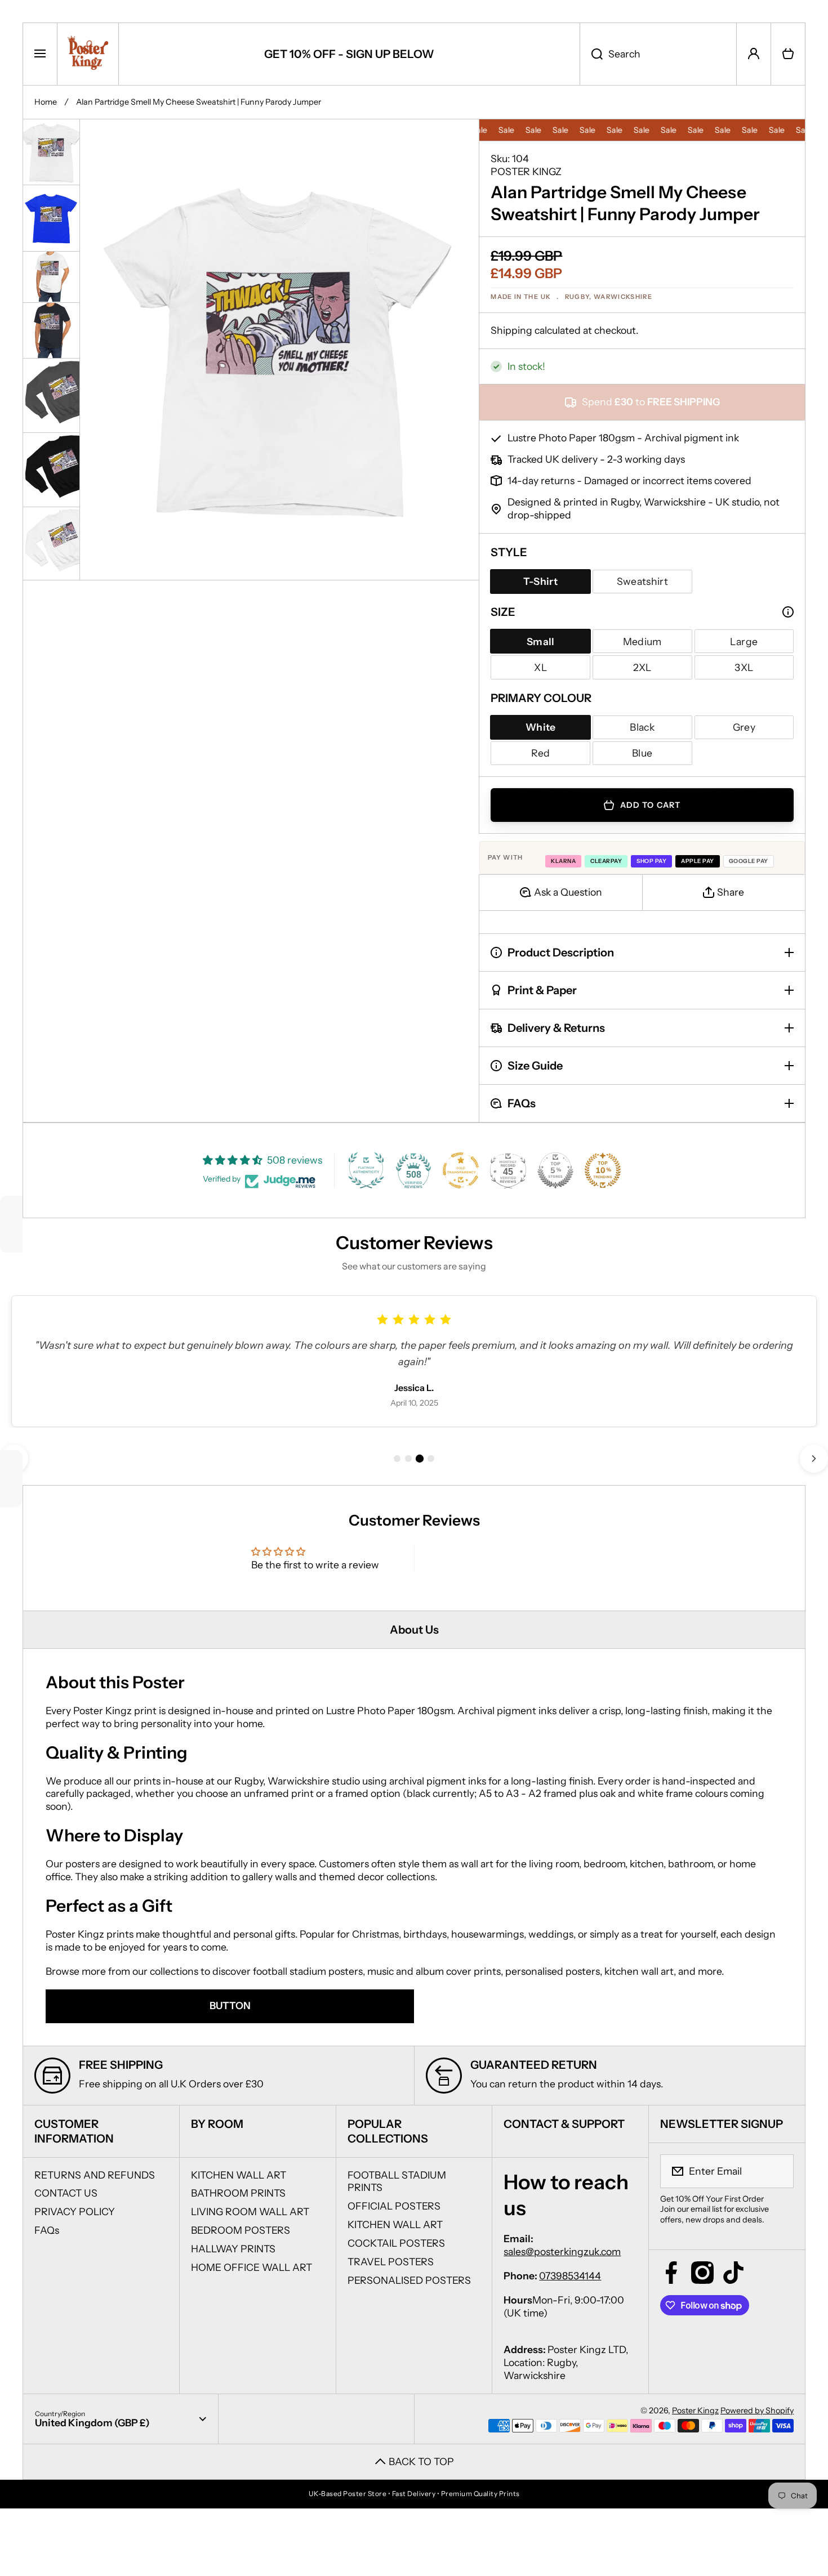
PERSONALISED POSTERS (409, 2280)
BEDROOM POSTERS (241, 2230)
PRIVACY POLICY (75, 2211)
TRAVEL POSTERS (391, 2262)
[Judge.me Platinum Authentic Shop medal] (366, 1170)
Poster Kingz (695, 2410)
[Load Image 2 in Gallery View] (51, 218)
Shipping (511, 330)
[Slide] (788, 612)
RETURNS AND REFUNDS (95, 2175)
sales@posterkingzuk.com (562, 2251)
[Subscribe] (778, 2171)
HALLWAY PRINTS (233, 2249)
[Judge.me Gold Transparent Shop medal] (461, 1170)
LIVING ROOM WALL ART (250, 2211)
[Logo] (88, 54)
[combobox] (658, 54)
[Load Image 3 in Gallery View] (51, 276)
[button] (788, 54)
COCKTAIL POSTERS (396, 2243)
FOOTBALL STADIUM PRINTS (397, 2181)
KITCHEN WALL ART (239, 2175)
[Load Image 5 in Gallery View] (51, 395)
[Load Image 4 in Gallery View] (51, 330)
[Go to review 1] (397, 1459)
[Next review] (814, 1459)
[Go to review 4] (431, 1458)
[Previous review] (14, 1459)
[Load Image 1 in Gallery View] (51, 152)
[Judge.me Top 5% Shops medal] (555, 1170)
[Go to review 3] (420, 1459)
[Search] (591, 54)
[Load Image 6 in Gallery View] (51, 470)
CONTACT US (66, 2193)
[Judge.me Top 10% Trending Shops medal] (603, 1170)
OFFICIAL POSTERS (394, 2206)
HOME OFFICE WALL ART (251, 2267)
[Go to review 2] (408, 1459)
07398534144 (570, 2276)
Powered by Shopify (757, 2410)
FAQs (47, 2230)
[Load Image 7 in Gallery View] (51, 544)
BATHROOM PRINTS (238, 2193)
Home (46, 102)
